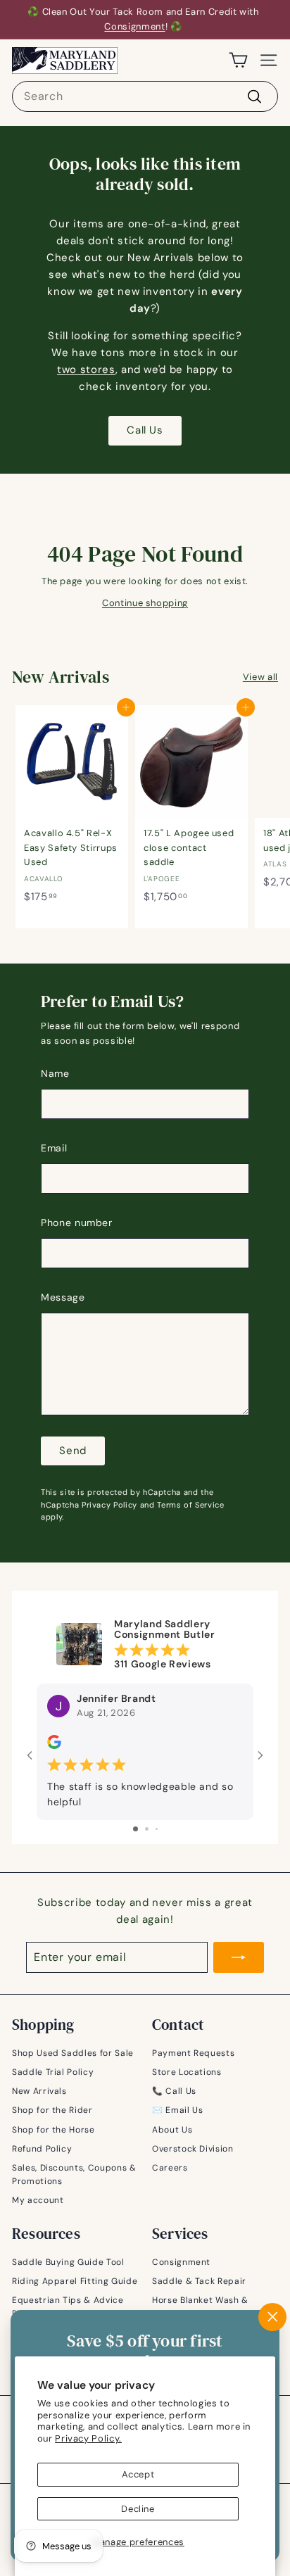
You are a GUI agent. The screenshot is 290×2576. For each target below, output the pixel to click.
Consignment (134, 26)
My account (38, 2200)
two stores (86, 370)
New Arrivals (39, 2091)
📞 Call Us (174, 2091)
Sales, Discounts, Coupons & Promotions (74, 2174)
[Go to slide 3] (157, 1829)
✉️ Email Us (178, 2110)
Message (63, 1297)
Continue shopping (145, 603)
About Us (172, 2130)
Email (54, 1148)
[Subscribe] (239, 1957)
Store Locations (187, 2072)
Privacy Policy (109, 1505)
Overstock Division (193, 2149)
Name (55, 1073)
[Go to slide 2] (147, 1829)
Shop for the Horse (53, 2130)
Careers (170, 2168)
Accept (138, 2474)
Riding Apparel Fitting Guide (75, 2281)
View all (260, 677)
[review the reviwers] (54, 1745)
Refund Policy (42, 2149)
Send (73, 1451)
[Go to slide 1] (135, 1829)
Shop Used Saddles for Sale (73, 2053)
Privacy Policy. (88, 2438)
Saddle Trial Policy (53, 2072)
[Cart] (238, 60)
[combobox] (145, 96)
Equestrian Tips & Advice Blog (68, 2307)
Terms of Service (190, 1505)
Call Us (145, 430)
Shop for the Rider (52, 2110)
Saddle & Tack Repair (199, 2281)
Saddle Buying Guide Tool (68, 2262)
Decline (138, 2509)
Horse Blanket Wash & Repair (200, 2307)
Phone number (77, 1223)
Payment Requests (193, 2053)
